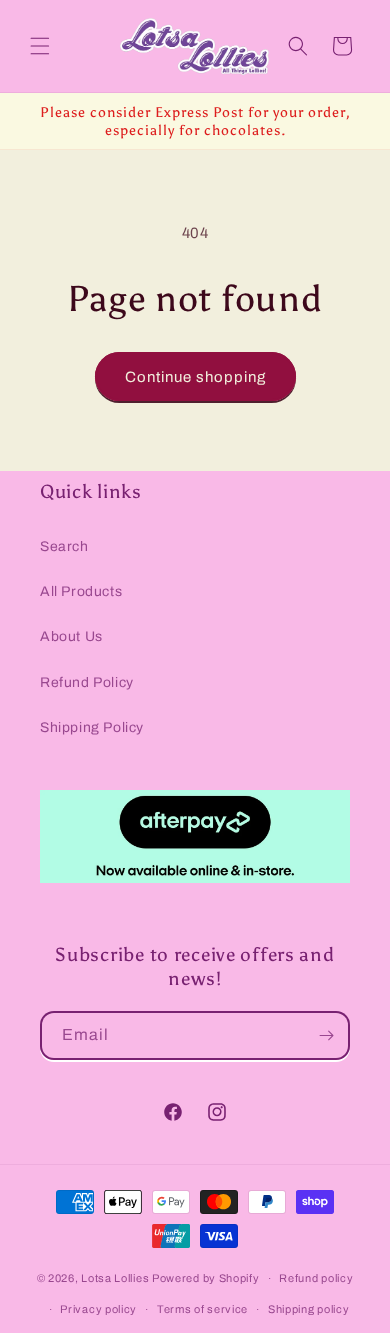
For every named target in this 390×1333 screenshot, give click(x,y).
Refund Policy (87, 682)
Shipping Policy (92, 727)
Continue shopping (195, 377)
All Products (81, 591)
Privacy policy (98, 1309)
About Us (71, 636)
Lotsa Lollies (115, 1278)
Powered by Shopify (206, 1278)
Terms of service (202, 1309)
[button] (40, 46)
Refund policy (316, 1278)
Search (64, 546)
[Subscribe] (326, 1035)
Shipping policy (309, 1309)
